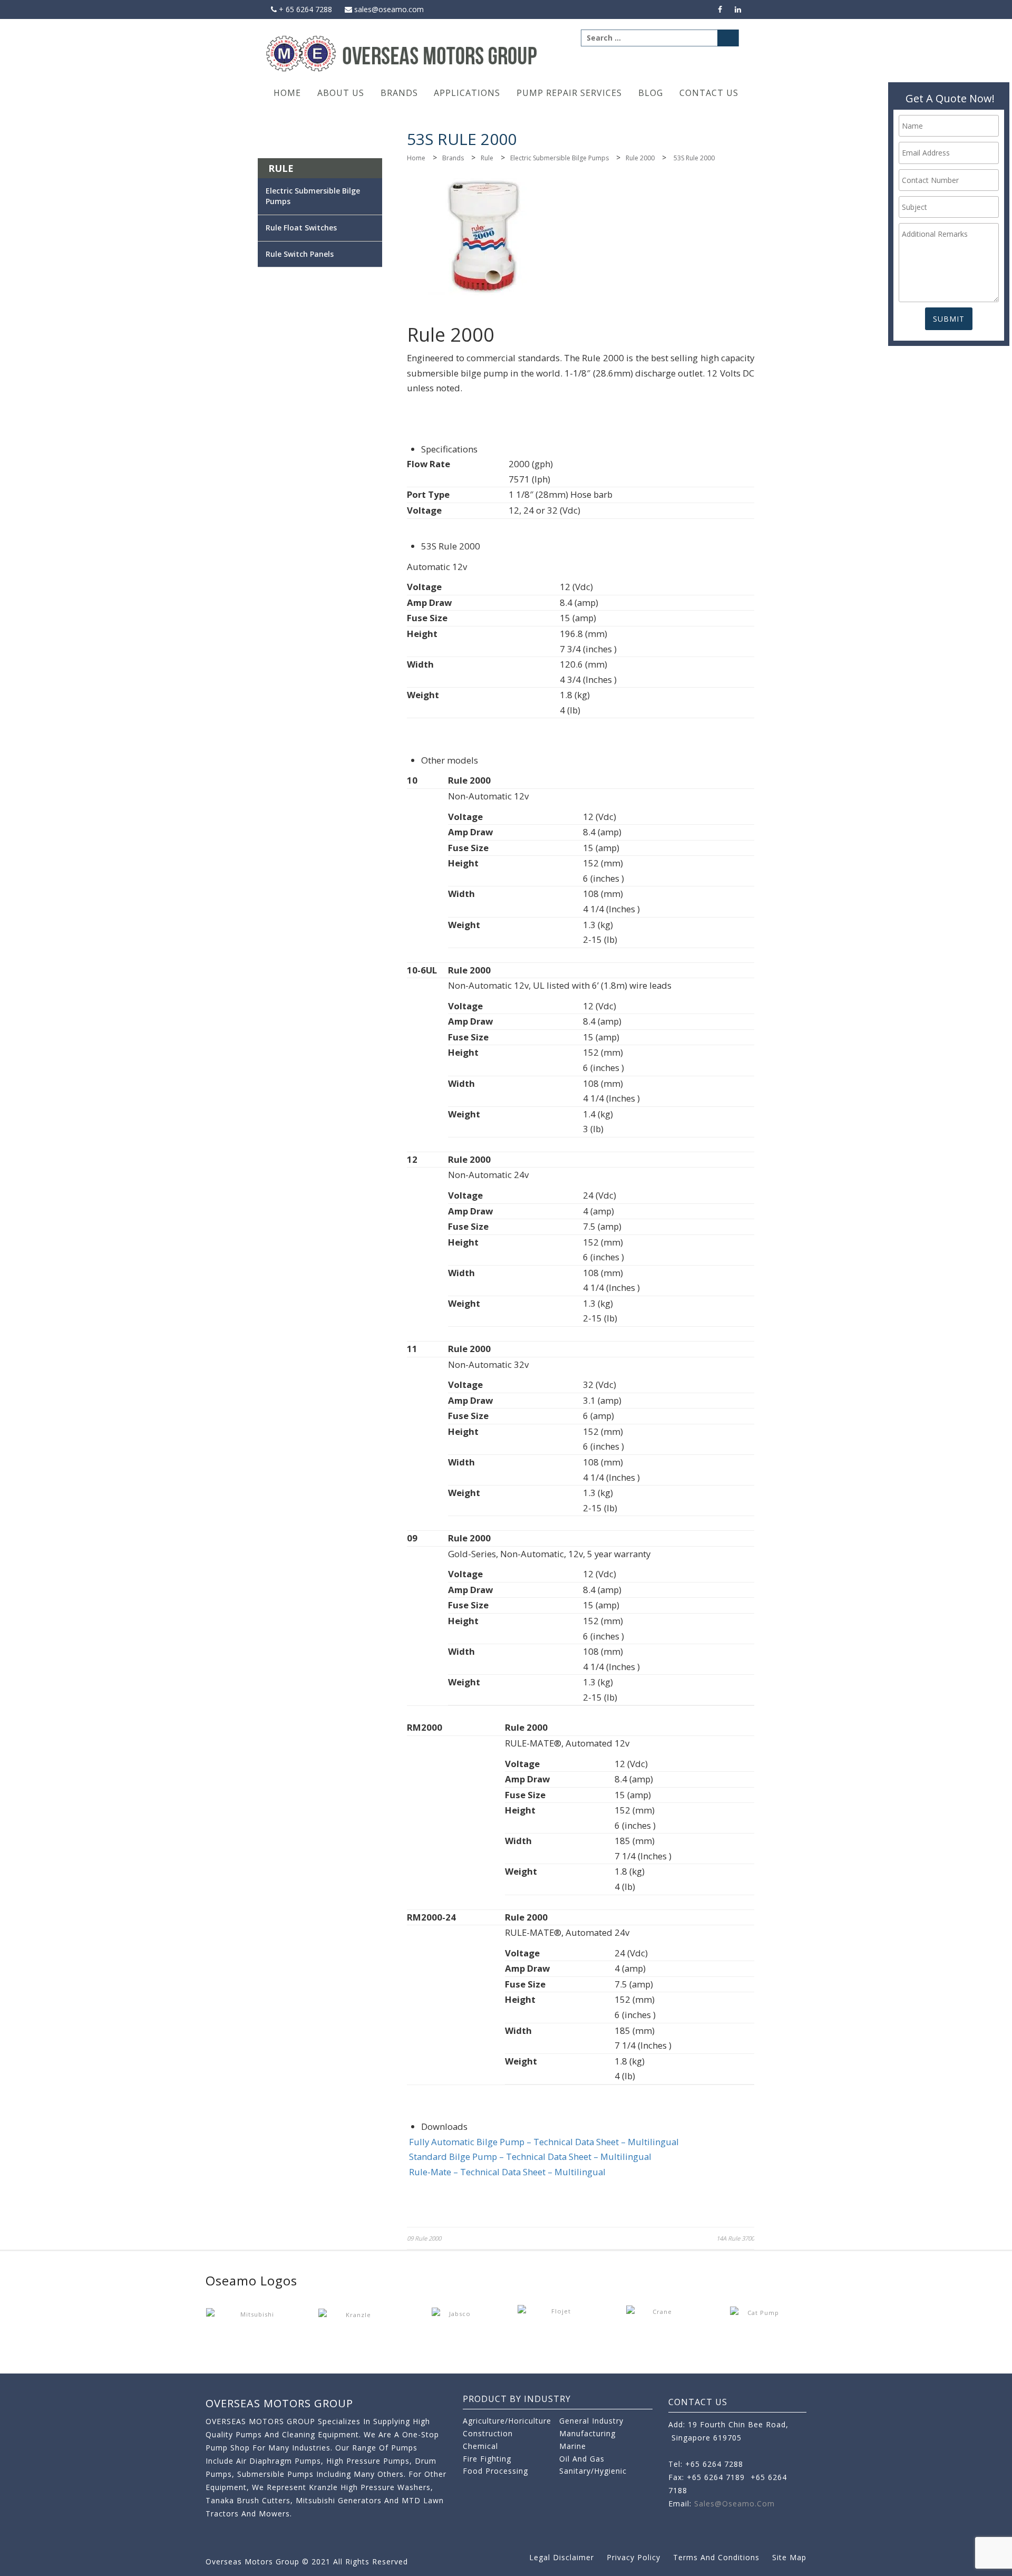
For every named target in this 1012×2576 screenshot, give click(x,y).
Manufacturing (587, 2433)
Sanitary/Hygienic (593, 2471)
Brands (399, 93)
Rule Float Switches (301, 228)
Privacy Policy (634, 2557)
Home (287, 93)
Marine (573, 2446)
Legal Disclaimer (562, 2557)
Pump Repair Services (569, 93)
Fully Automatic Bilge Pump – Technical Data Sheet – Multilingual (544, 2142)
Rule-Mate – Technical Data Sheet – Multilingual (507, 2172)
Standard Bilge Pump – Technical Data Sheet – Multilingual (530, 2157)
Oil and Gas (582, 2459)
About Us (341, 93)
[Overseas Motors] (402, 53)
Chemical (480, 2446)
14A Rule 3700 (735, 2238)
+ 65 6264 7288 (304, 9)
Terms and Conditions (716, 2557)
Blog (651, 93)
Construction (488, 2433)
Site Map (789, 2557)
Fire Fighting (487, 2459)
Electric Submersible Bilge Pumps (559, 158)
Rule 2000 (640, 158)
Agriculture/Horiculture (507, 2421)
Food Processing (495, 2471)
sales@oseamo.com (388, 9)
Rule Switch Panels (300, 254)
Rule (487, 158)
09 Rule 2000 (424, 2238)
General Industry (591, 2421)
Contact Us (709, 93)
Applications (467, 93)
